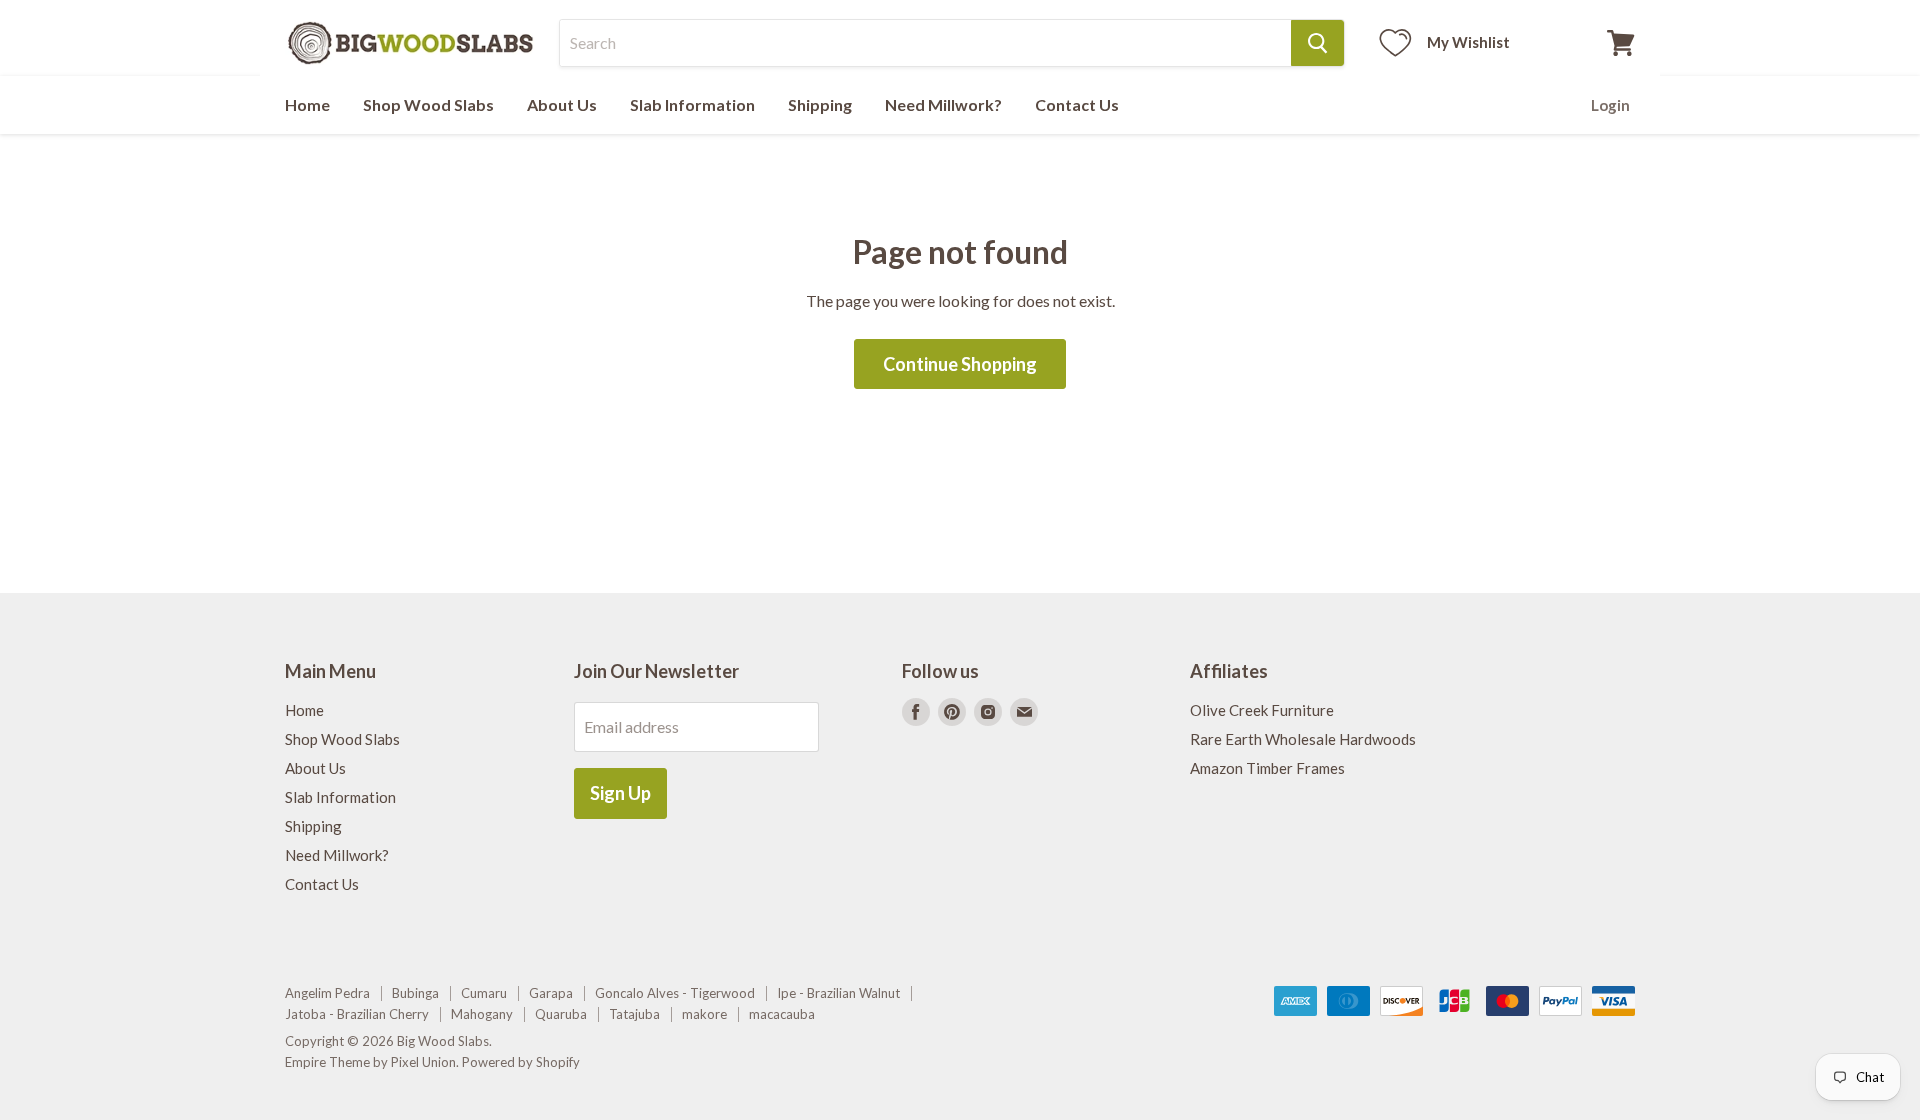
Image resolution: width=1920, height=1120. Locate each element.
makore (704, 1014)
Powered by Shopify (521, 1062)
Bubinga (415, 993)
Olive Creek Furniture (1262, 710)
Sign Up (620, 793)
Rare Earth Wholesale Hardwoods (1303, 739)
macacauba (782, 1014)
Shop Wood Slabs (428, 104)
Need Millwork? (943, 104)
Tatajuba (634, 1014)
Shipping (820, 104)
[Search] (1317, 43)
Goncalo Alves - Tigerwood (675, 993)
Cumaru (484, 993)
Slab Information (692, 104)
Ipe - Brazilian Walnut (838, 993)
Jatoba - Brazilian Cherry (357, 1014)
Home (307, 104)
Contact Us (1077, 104)
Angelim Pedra (327, 993)
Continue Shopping (960, 364)
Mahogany (482, 1014)
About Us (562, 104)
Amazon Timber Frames (1267, 768)
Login (1610, 105)
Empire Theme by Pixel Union (370, 1062)
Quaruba (561, 1014)
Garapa (551, 993)
